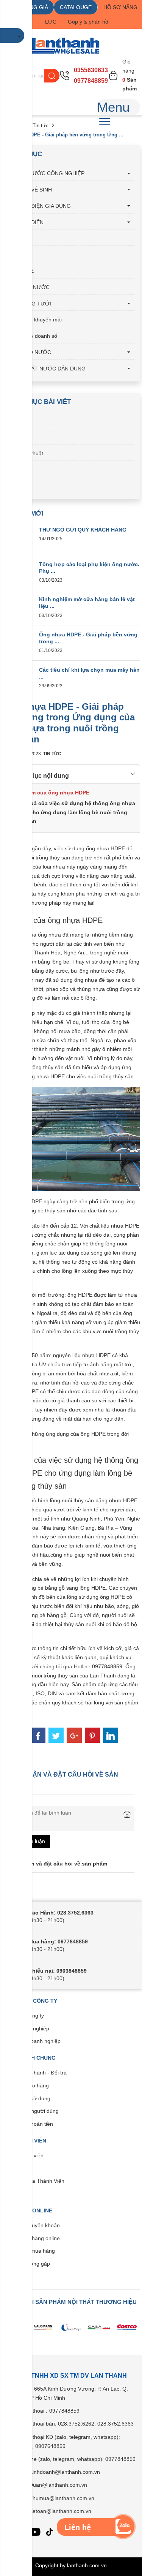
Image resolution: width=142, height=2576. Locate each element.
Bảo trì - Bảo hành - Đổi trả (34, 2073)
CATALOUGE (76, 7)
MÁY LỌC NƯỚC (29, 287)
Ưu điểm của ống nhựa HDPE (51, 793)
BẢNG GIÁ (35, 7)
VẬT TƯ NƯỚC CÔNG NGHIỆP (46, 173)
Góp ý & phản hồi (89, 22)
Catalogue (20, 421)
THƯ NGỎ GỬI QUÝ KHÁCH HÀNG (83, 530)
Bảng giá (18, 437)
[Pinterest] (92, 1735)
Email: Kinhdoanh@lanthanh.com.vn (56, 2472)
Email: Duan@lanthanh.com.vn (50, 2485)
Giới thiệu (19, 470)
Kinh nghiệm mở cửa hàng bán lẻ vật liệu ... (87, 603)
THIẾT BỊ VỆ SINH (30, 190)
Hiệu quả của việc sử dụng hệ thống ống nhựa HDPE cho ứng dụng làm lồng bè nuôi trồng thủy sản (74, 812)
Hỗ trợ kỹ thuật (25, 453)
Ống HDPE (21, 271)
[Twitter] (56, 1735)
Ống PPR (19, 255)
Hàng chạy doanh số (32, 336)
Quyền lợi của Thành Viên (33, 2181)
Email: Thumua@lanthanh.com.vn (54, 2498)
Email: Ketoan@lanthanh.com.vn (52, 2511)
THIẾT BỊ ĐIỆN (26, 222)
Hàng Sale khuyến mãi (35, 320)
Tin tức (41, 126)
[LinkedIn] (111, 1735)
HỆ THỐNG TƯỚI (29, 304)
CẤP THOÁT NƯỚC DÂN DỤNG (47, 369)
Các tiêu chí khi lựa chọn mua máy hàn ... (89, 673)
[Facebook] (38, 1735)
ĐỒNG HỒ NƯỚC (29, 352)
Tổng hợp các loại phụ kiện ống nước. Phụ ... (89, 568)
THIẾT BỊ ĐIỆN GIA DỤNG (39, 206)
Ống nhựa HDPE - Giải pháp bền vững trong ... (88, 638)
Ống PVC (19, 238)
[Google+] (74, 1735)
